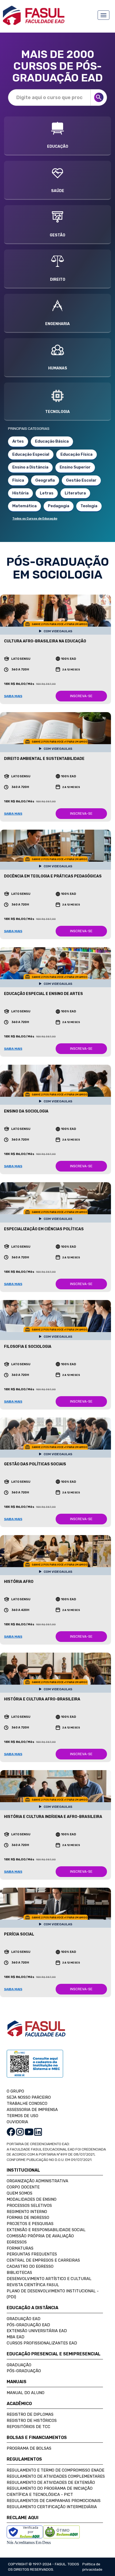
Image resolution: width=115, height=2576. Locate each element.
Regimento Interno (27, 2212)
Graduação (19, 2365)
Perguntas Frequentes (32, 2254)
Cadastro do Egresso (30, 2266)
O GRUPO (15, 2091)
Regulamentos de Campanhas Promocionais (54, 2501)
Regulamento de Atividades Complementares (56, 2476)
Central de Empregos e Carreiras (43, 2260)
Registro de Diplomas (30, 2414)
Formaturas (20, 2248)
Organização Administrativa (37, 2181)
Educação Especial (31, 454)
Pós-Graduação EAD (28, 2325)
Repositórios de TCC (28, 2427)
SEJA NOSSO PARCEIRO (29, 2097)
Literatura (75, 493)
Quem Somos (20, 2193)
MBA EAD (16, 2337)
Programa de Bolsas (29, 2448)
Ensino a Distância (30, 467)
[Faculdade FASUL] (36, 2032)
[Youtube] (29, 2132)
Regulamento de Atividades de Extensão (51, 2483)
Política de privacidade (92, 2567)
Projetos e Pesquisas (30, 2224)
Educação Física (76, 454)
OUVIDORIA (17, 2122)
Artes (18, 441)
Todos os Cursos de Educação (35, 519)
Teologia (89, 506)
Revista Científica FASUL (33, 2285)
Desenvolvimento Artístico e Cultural (49, 2279)
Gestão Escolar (81, 480)
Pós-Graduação (24, 2371)
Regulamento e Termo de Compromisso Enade (55, 2470)
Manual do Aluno (26, 2393)
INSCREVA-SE (81, 696)
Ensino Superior (75, 467)
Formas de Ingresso (28, 2218)
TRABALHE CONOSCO (27, 2103)
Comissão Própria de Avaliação (40, 2236)
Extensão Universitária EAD (37, 2331)
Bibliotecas (19, 2273)
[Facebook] (11, 2132)
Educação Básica (52, 441)
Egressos (17, 2242)
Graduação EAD (24, 2319)
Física (18, 480)
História (20, 493)
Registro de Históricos (32, 2421)
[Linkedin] (38, 2132)
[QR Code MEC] (35, 2069)
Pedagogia (59, 506)
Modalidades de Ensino (32, 2199)
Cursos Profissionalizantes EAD (42, 2343)
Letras (47, 493)
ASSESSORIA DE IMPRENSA (32, 2110)
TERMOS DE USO (22, 2116)
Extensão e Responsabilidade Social (46, 2230)
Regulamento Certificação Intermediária (52, 2507)
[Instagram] (20, 2132)
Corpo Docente (23, 2187)
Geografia (45, 480)
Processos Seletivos (29, 2206)
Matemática (24, 506)
